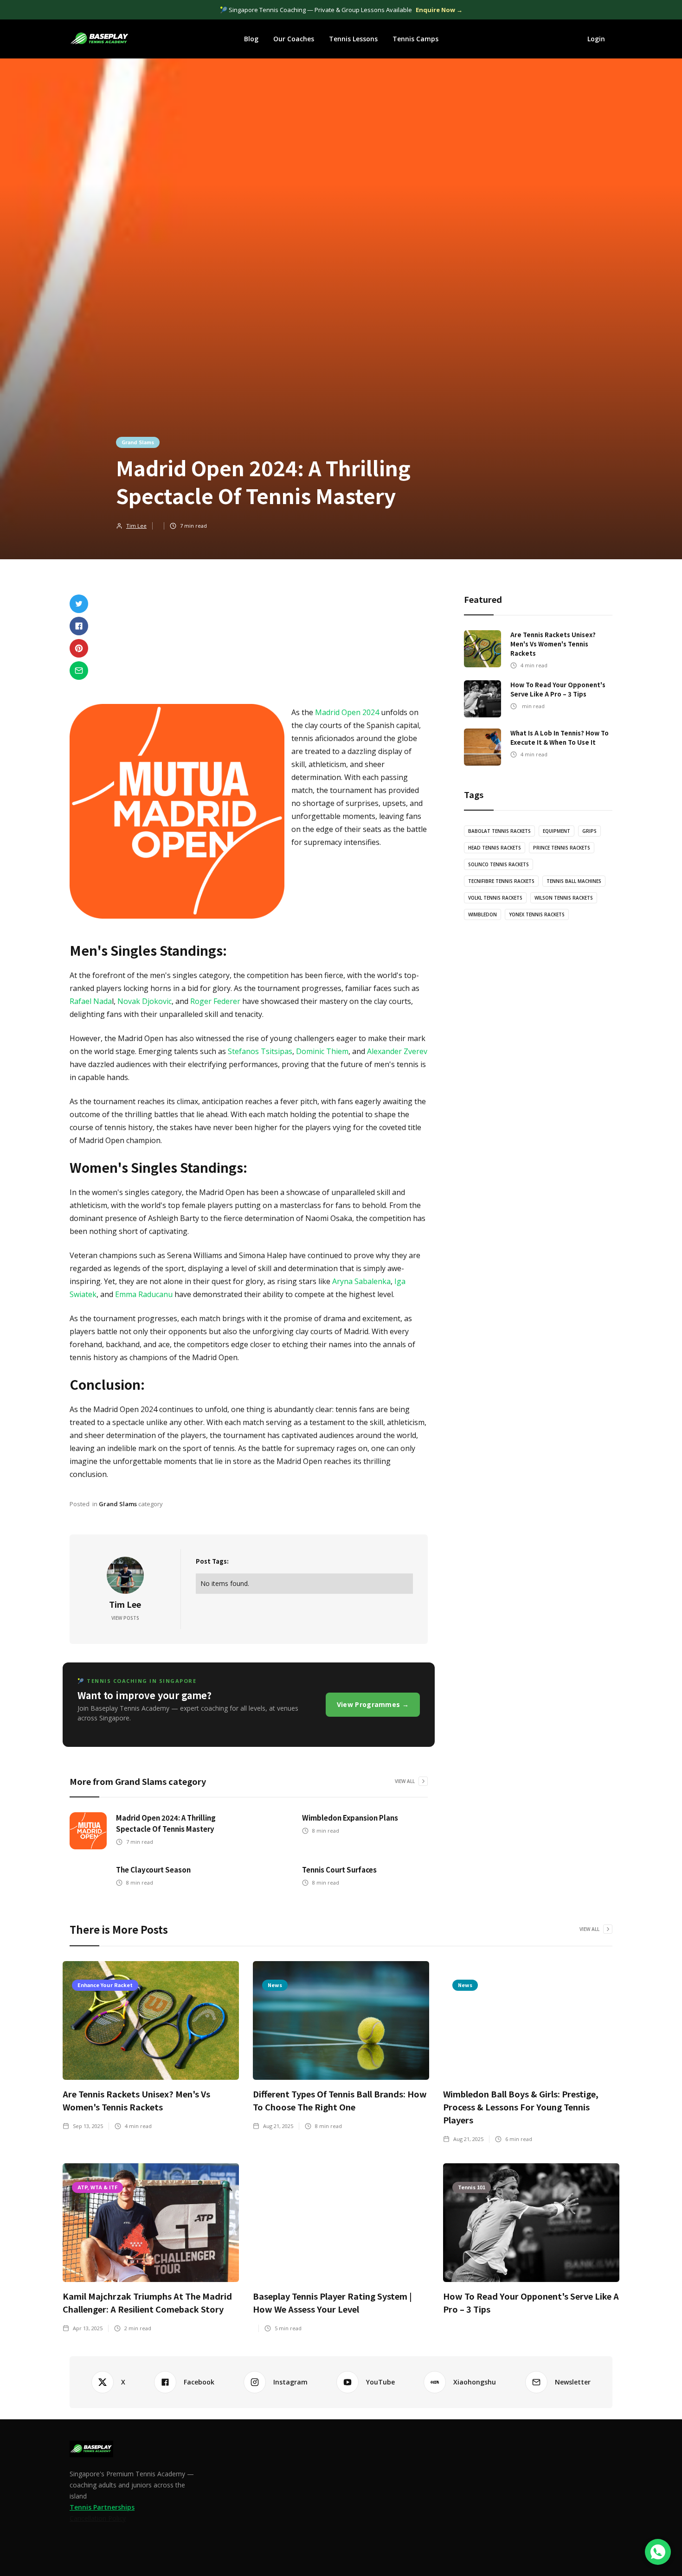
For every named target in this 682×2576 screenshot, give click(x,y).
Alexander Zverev (397, 1051)
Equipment (557, 831)
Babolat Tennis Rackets (499, 831)
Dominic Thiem (322, 1051)
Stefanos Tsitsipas (260, 1051)
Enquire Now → (439, 10)
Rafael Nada (91, 1001)
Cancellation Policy (98, 2518)
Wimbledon (483, 914)
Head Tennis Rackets (495, 848)
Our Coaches (294, 39)
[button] (251, 39)
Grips (589, 831)
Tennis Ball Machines (574, 881)
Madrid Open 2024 (347, 712)
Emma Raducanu (143, 1294)
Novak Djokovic (145, 1001)
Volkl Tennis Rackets (495, 898)
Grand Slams (138, 442)
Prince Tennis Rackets (562, 848)
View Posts (125, 1618)
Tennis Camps (415, 39)
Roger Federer (216, 1001)
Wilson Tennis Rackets (564, 898)
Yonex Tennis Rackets (537, 914)
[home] (100, 39)
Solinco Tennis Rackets (499, 864)
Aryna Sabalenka (360, 1281)
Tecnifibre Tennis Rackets (501, 881)
